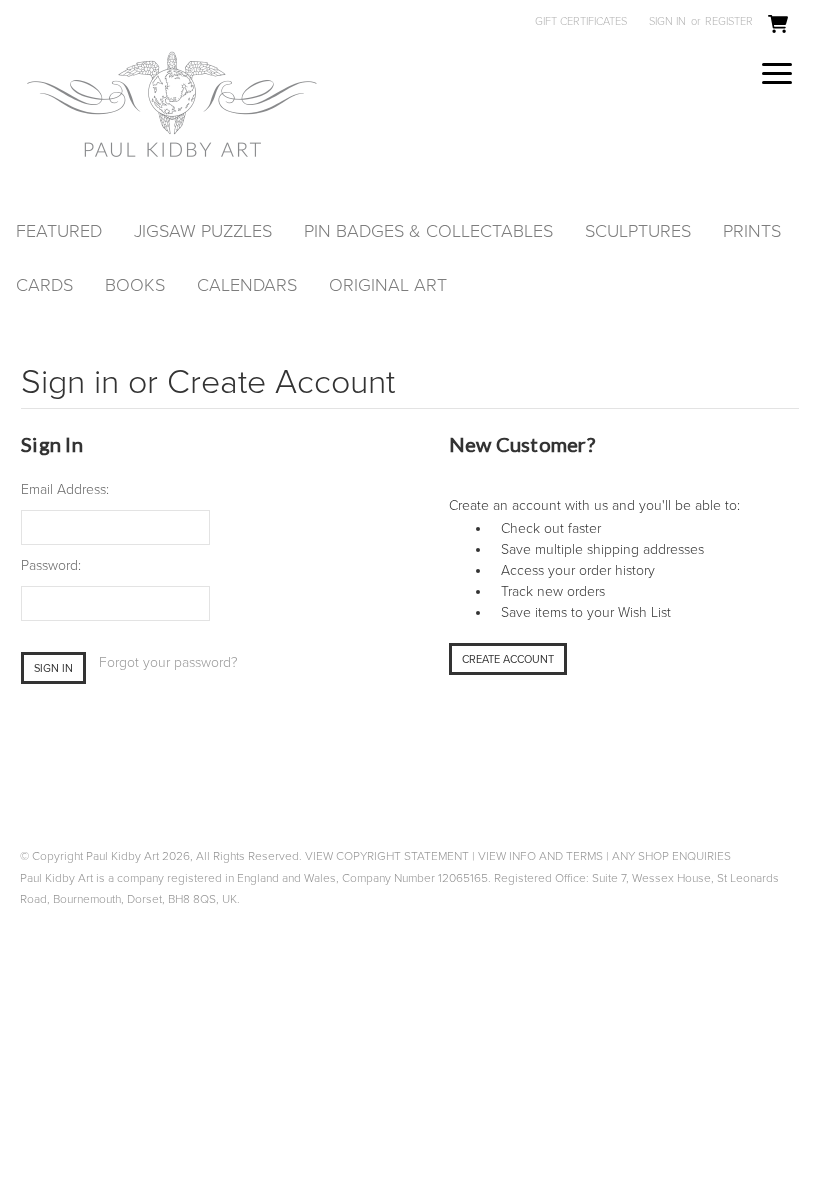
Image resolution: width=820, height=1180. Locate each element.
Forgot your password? (168, 662)
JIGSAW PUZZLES (203, 231)
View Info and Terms (540, 856)
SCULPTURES (638, 231)
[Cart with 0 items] (778, 24)
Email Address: (65, 489)
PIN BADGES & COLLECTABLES (428, 231)
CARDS (44, 285)
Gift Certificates (581, 21)
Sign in (667, 21)
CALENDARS (247, 285)
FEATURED (59, 231)
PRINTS (752, 231)
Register (729, 21)
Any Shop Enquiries (671, 856)
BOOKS (135, 285)
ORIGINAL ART (388, 285)
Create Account (508, 659)
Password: (51, 565)
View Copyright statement (387, 856)
